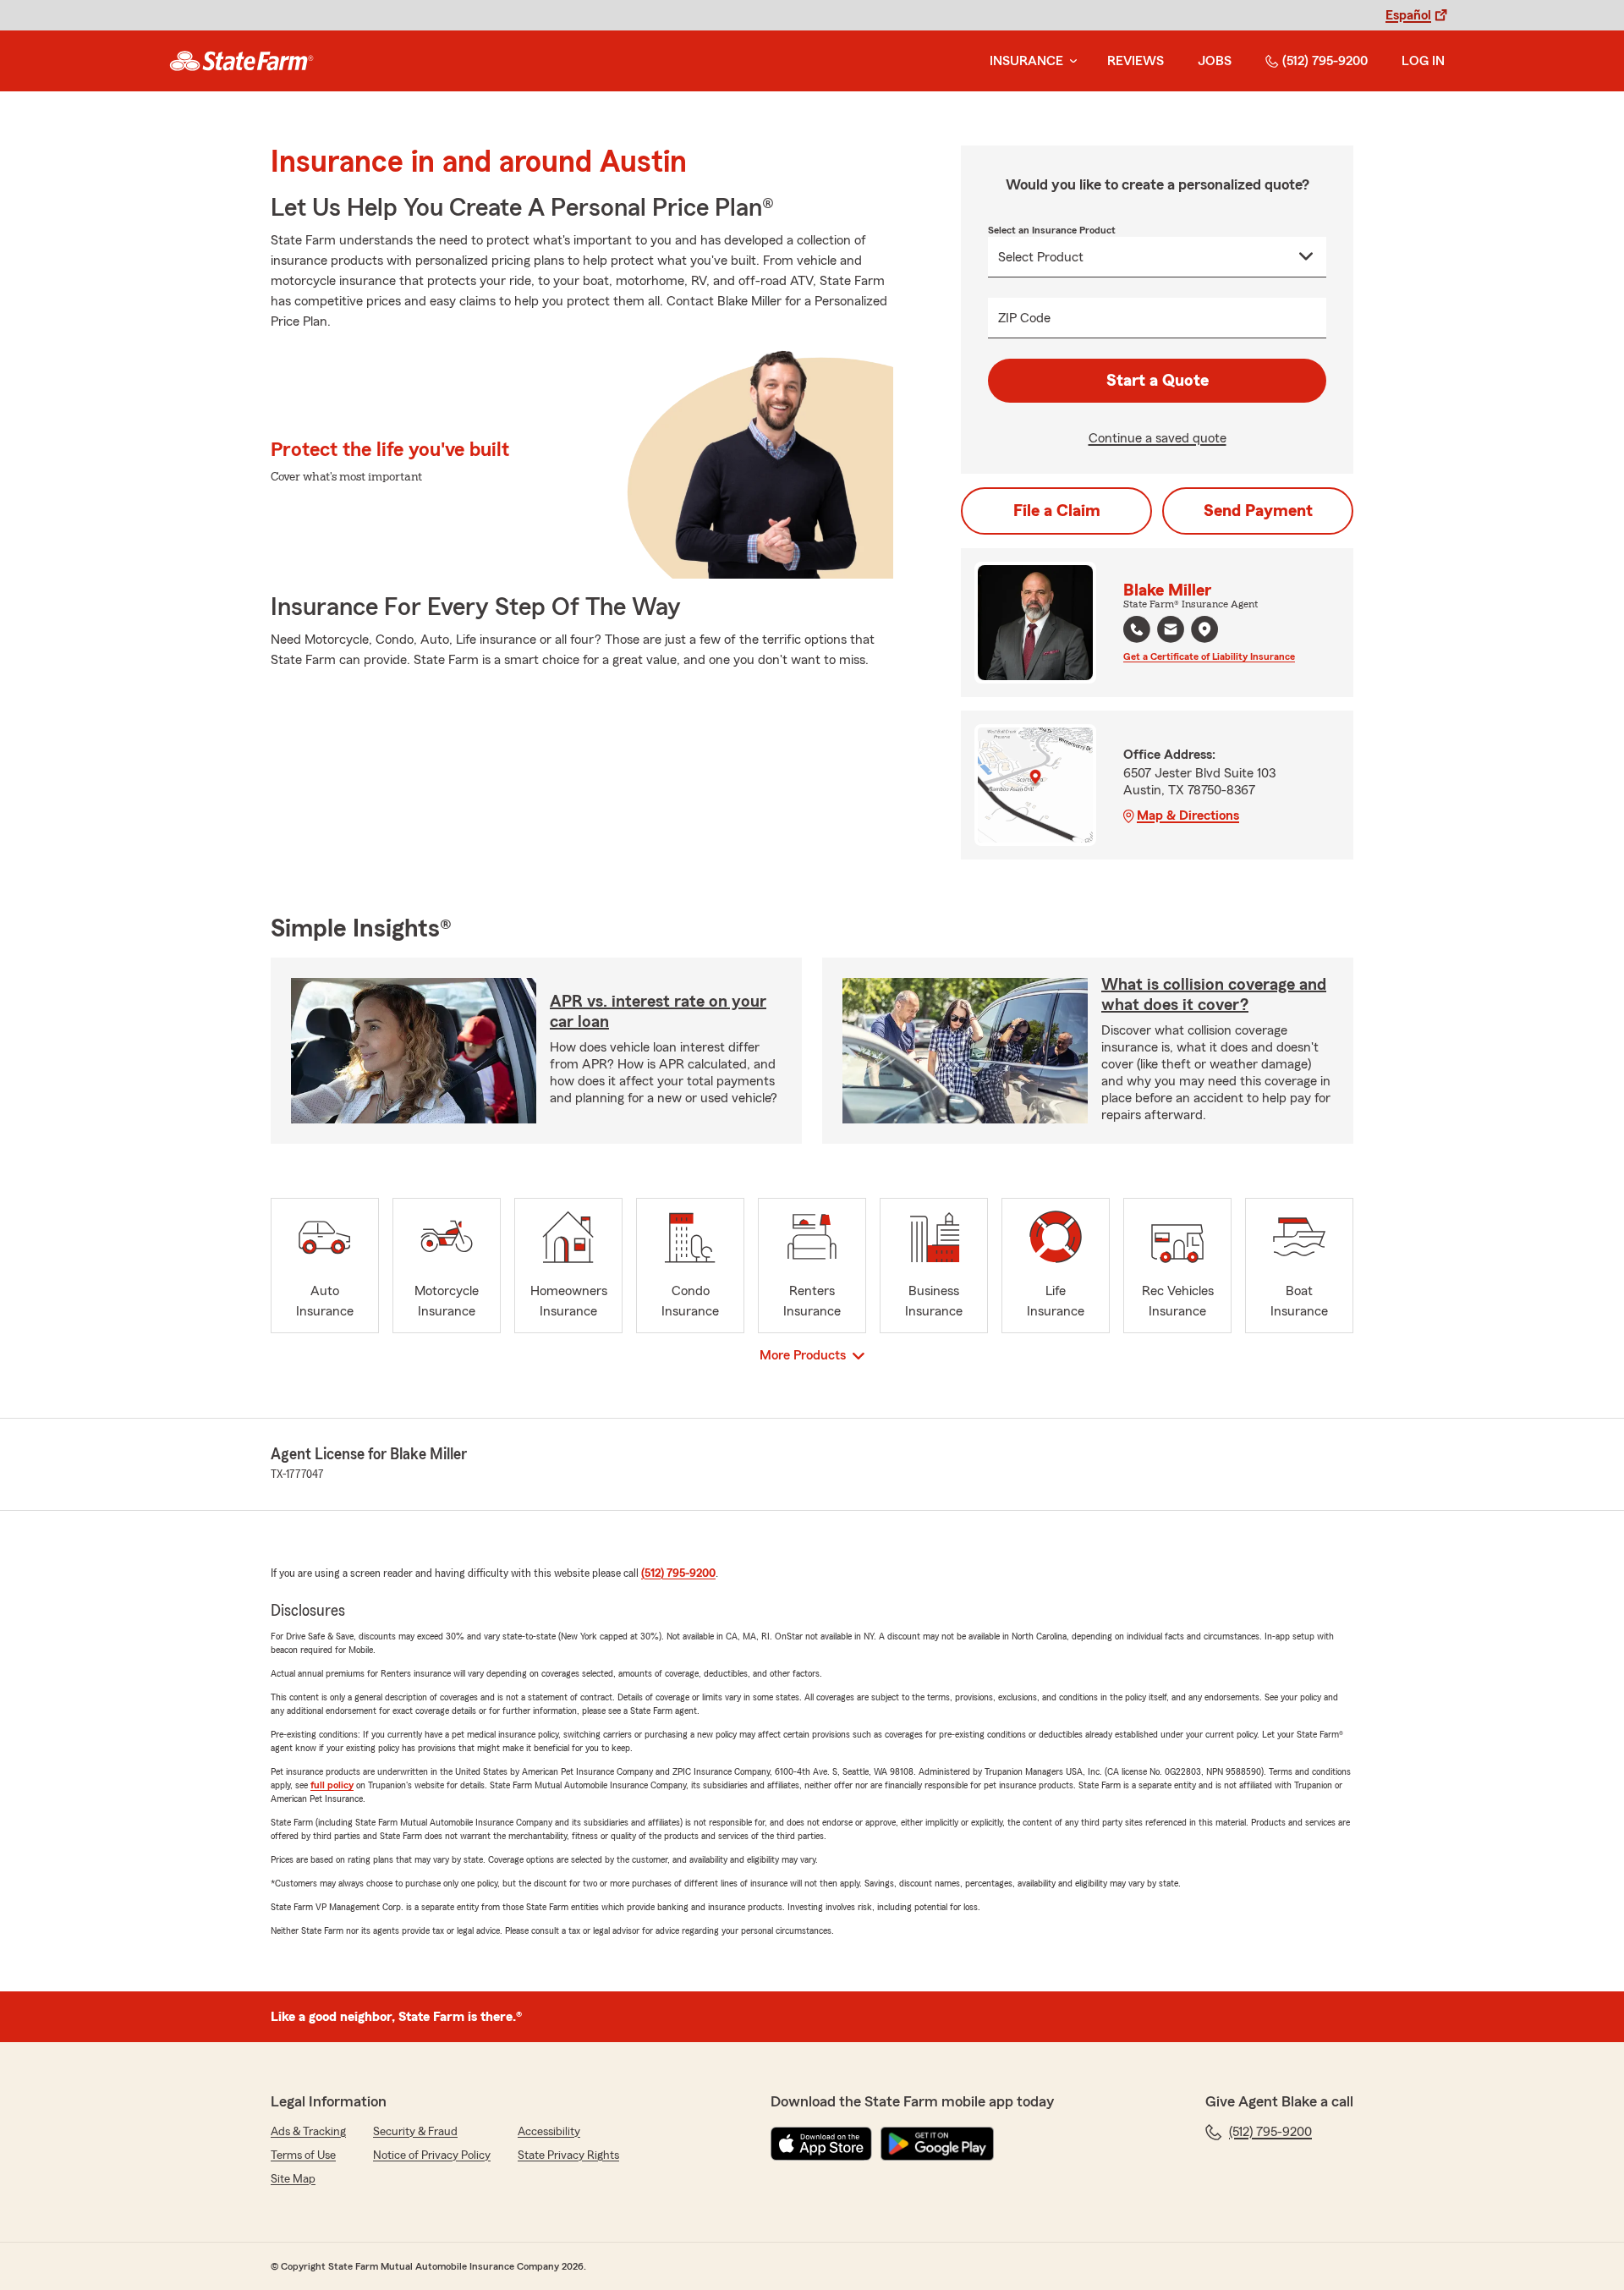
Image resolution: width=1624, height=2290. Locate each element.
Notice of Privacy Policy (432, 2155)
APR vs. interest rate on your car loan (658, 1012)
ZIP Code (1024, 318)
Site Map (293, 2179)
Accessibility (549, 2132)
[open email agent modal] (1171, 632)
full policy (332, 1785)
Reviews (1136, 61)
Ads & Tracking (308, 2132)
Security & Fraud (415, 2132)
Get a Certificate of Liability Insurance (1209, 656)
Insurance (1026, 61)
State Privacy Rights (568, 2155)
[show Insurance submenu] (1070, 61)
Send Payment (1258, 511)
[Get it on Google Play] (937, 2144)
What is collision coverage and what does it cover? (1214, 995)
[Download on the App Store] (821, 2144)
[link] (241, 61)
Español (1408, 15)
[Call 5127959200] (1137, 629)
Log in (1423, 61)
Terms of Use (303, 2155)
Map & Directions (1188, 816)
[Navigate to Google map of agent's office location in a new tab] (1204, 629)
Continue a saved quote (1158, 438)
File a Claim (1057, 511)
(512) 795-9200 (1325, 61)
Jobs (1215, 61)
